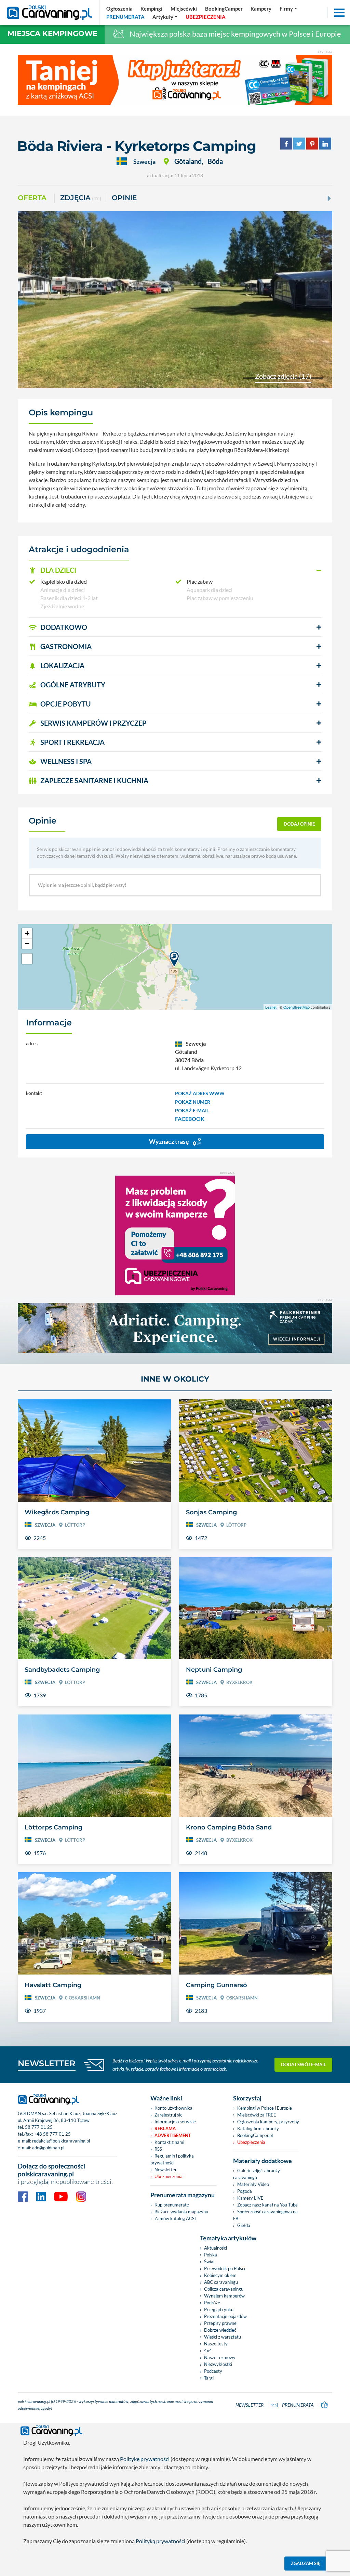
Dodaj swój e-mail (304, 2064)
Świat (210, 2262)
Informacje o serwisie (175, 2122)
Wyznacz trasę (170, 1141)
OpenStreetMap (297, 1007)
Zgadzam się (306, 2563)
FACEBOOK (190, 1119)
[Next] (328, 198)
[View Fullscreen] (27, 959)
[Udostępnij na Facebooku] (286, 143)
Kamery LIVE (250, 2198)
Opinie (124, 198)
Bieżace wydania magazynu (181, 2212)
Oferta (32, 198)
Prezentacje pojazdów (225, 2316)
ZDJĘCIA (81, 198)
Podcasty (213, 2371)
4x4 (208, 2351)
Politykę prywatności (145, 2459)
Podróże (212, 2303)
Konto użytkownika (173, 2108)
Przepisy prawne (220, 2323)
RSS (158, 2149)
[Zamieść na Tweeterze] (299, 143)
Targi (209, 2378)
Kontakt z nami (169, 2142)
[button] (175, 570)
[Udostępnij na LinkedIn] (325, 143)
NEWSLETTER (47, 2063)
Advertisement (173, 2135)
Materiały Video (253, 2184)
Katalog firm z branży (258, 2128)
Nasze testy (216, 2344)
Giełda (244, 2225)
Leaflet (271, 1007)
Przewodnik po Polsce (225, 2268)
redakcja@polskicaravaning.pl (61, 2141)
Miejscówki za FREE (257, 2115)
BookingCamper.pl (255, 2135)
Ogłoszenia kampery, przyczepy (268, 2122)
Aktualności (216, 2248)
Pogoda (245, 2191)
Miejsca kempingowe (52, 33)
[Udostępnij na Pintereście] (312, 143)
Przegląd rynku (219, 2309)
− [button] (27, 943)
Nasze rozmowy (220, 2357)
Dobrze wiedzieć (220, 2330)
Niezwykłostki (218, 2364)
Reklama (165, 2128)
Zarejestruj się (169, 2115)
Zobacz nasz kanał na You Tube (267, 2205)
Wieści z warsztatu (223, 2337)
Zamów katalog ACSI (175, 2218)
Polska (211, 2255)
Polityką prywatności (160, 2541)
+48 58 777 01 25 (52, 2134)
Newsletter (166, 2170)
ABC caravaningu (221, 2282)
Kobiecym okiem (220, 2275)
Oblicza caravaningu (224, 2289)
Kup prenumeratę (172, 2205)
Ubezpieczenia (169, 2176)
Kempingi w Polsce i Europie (265, 2108)
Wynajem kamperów (224, 2296)
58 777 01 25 (39, 2127)
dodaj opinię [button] (299, 824)
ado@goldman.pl (48, 2148)
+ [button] (27, 933)
